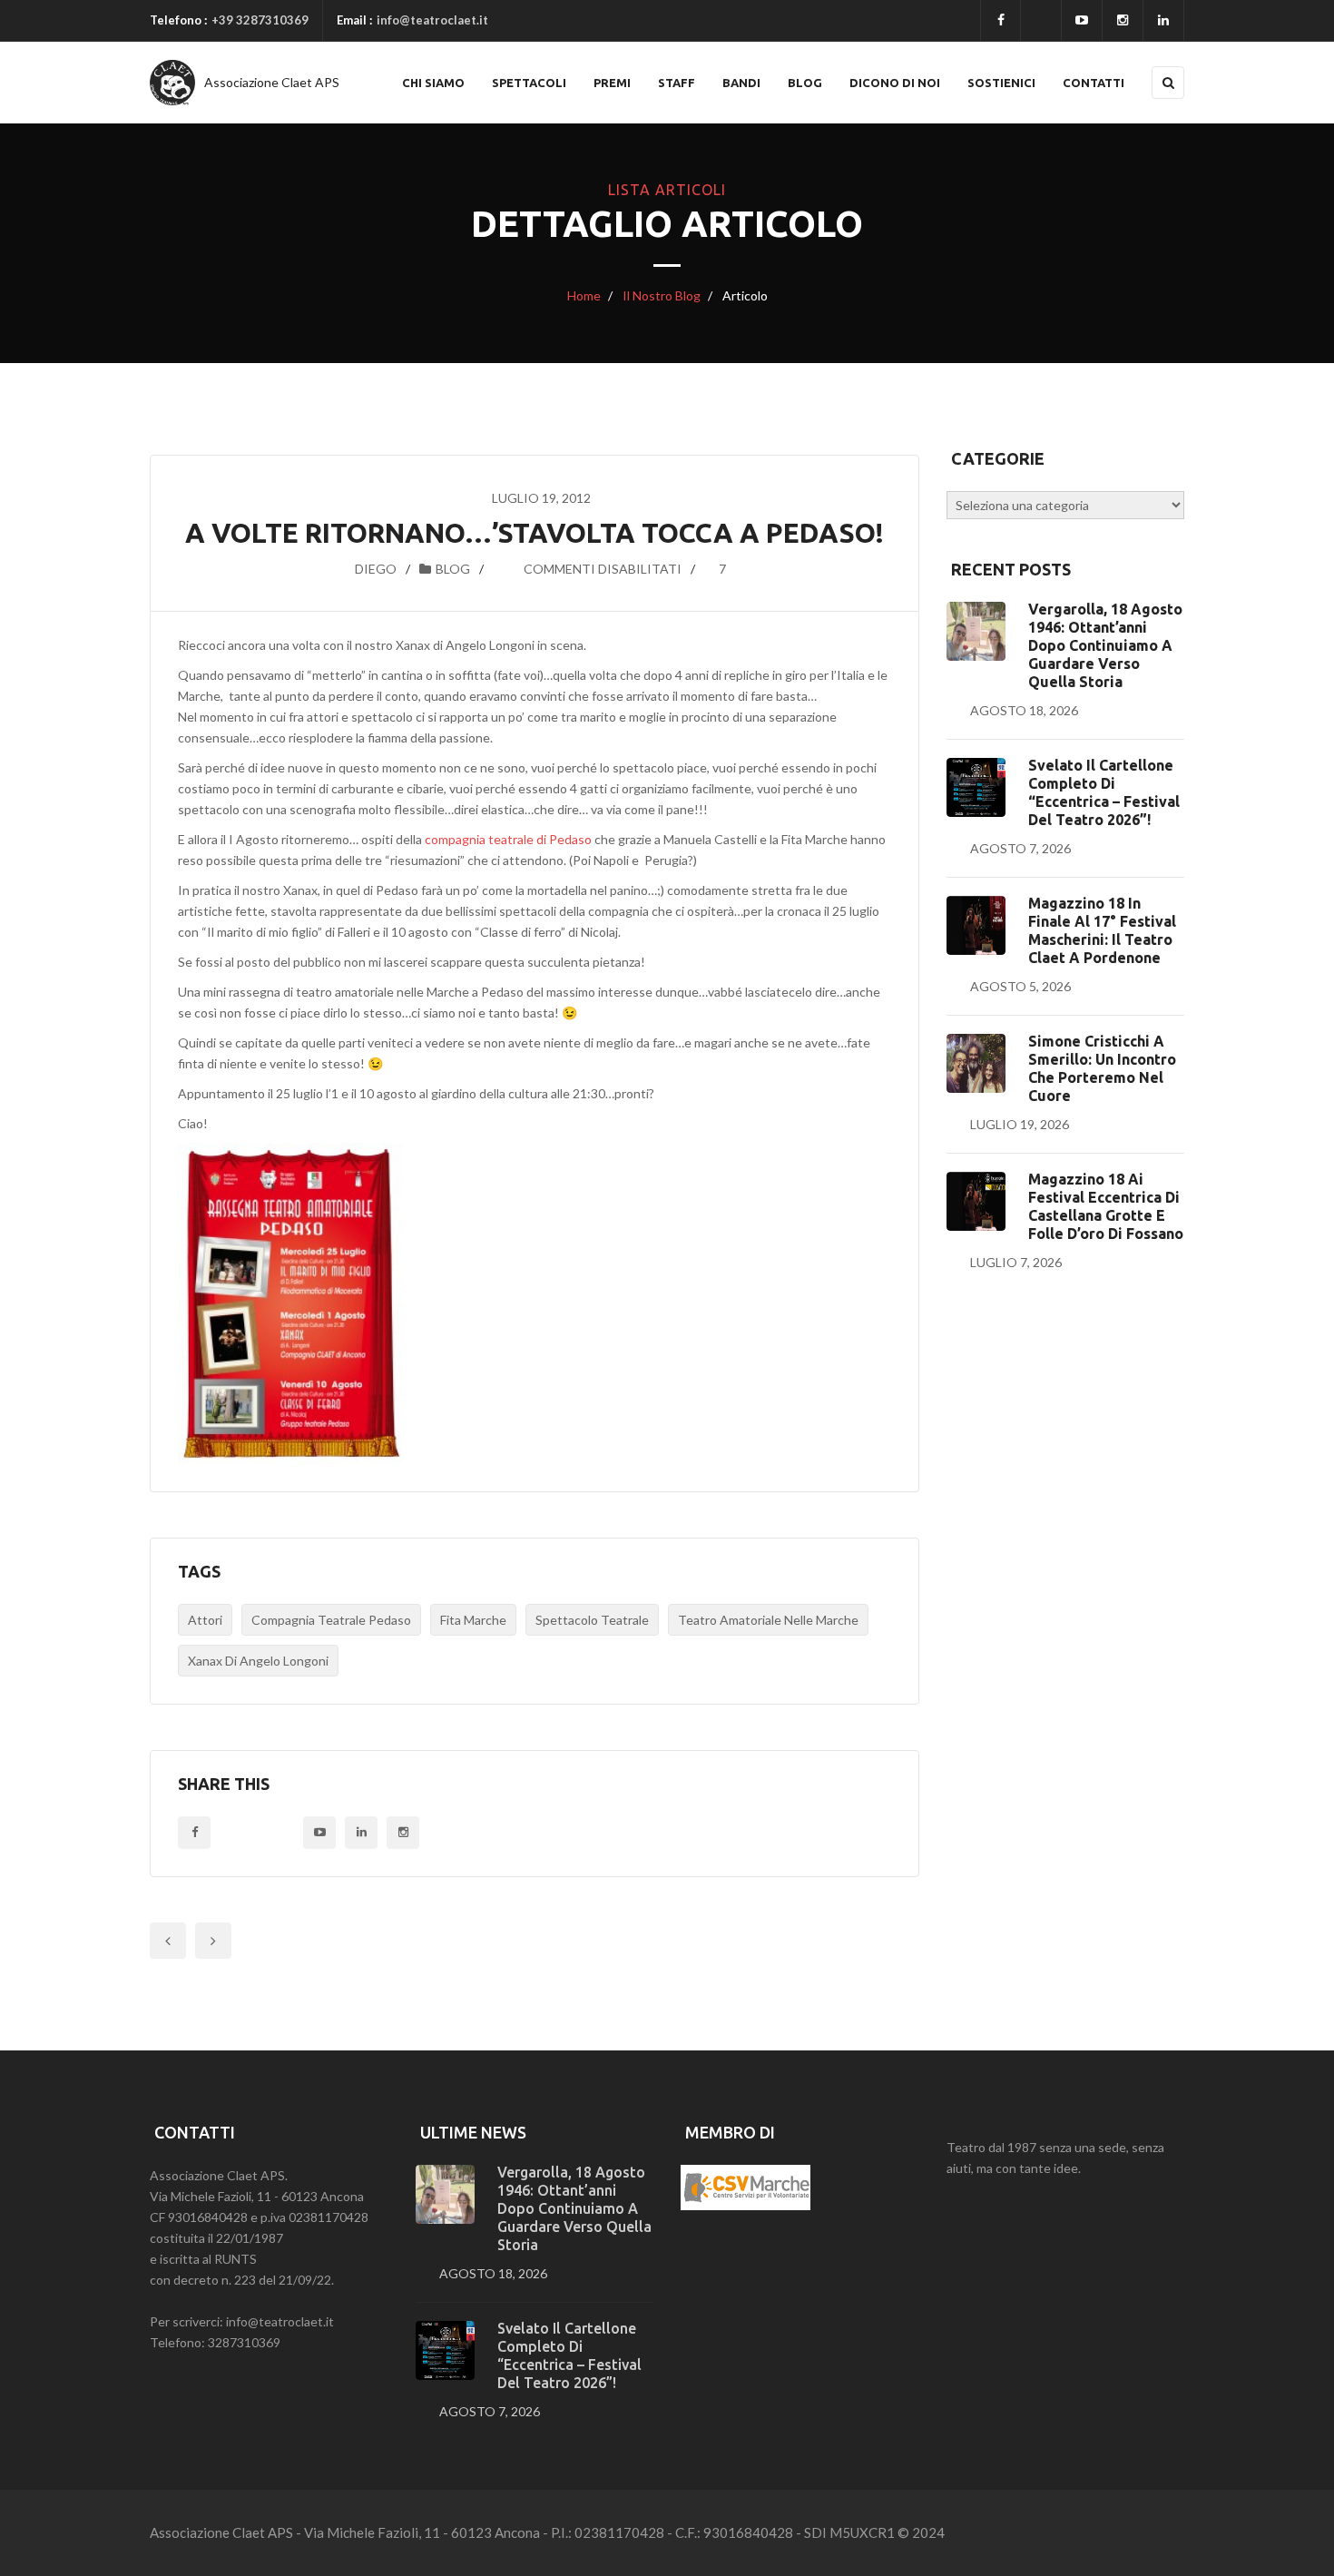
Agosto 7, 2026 (1020, 848)
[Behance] (361, 1833)
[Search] (1168, 83)
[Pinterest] (403, 1833)
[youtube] (1082, 20)
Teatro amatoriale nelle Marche (768, 1620)
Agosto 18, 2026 (1024, 710)
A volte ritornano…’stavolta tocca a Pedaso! (535, 533)
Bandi (741, 83)
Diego (376, 569)
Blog (805, 83)
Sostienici (1001, 83)
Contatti (1094, 83)
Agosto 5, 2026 (1020, 986)
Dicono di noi (895, 83)
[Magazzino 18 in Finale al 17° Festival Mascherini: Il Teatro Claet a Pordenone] (976, 925)
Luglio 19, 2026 (1020, 1124)
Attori (205, 1620)
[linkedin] (1163, 20)
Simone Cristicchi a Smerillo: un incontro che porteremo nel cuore (1102, 1068)
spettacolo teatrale (592, 1620)
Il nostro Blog (660, 295)
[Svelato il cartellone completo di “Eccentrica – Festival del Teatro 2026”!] (976, 787)
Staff (677, 83)
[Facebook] (1000, 20)
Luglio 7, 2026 (1016, 1262)
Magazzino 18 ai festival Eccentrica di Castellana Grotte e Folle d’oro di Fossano (1106, 1206)
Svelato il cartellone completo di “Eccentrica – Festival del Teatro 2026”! (1104, 792)
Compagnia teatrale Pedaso (331, 1620)
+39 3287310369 (260, 20)
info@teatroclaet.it (432, 20)
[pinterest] (1123, 20)
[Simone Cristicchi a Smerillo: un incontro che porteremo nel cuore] (976, 1063)
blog (453, 569)
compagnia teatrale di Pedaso (508, 839)
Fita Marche (473, 1620)
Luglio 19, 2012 (541, 498)
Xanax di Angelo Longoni (258, 1661)
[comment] (503, 569)
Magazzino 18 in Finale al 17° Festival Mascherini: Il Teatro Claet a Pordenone (1102, 930)
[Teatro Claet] (172, 83)
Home (584, 295)
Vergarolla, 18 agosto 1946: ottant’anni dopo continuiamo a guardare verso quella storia (1105, 645)
